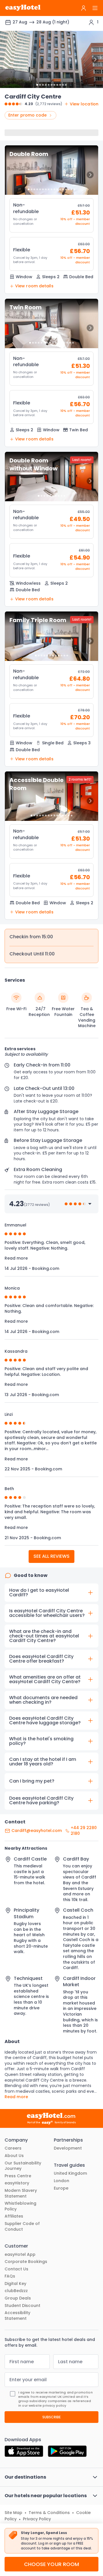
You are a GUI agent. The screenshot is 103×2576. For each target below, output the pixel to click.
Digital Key (15, 2284)
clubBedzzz (16, 2291)
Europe (61, 2188)
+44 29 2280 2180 (84, 1831)
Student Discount (22, 2306)
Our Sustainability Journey (23, 2166)
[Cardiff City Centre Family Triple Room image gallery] (51, 636)
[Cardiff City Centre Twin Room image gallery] (51, 323)
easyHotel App (20, 2255)
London (62, 2181)
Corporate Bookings (26, 2262)
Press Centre (18, 2176)
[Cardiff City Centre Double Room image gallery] (51, 170)
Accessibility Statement (17, 2316)
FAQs (10, 2276)
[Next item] (95, 59)
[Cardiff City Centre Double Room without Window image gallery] (51, 477)
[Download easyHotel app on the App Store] (24, 2452)
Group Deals (18, 2298)
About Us (14, 2156)
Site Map (13, 2513)
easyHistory (17, 2183)
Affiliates (14, 2216)
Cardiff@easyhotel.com (37, 1831)
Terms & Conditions (49, 2513)
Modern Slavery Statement (21, 2193)
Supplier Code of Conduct (22, 2227)
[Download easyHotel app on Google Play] (67, 2452)
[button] (51, 215)
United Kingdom (70, 2173)
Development (68, 2148)
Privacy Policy (37, 2519)
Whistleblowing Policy (20, 2206)
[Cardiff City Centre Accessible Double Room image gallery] (51, 796)
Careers (13, 2148)
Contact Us (16, 2269)
